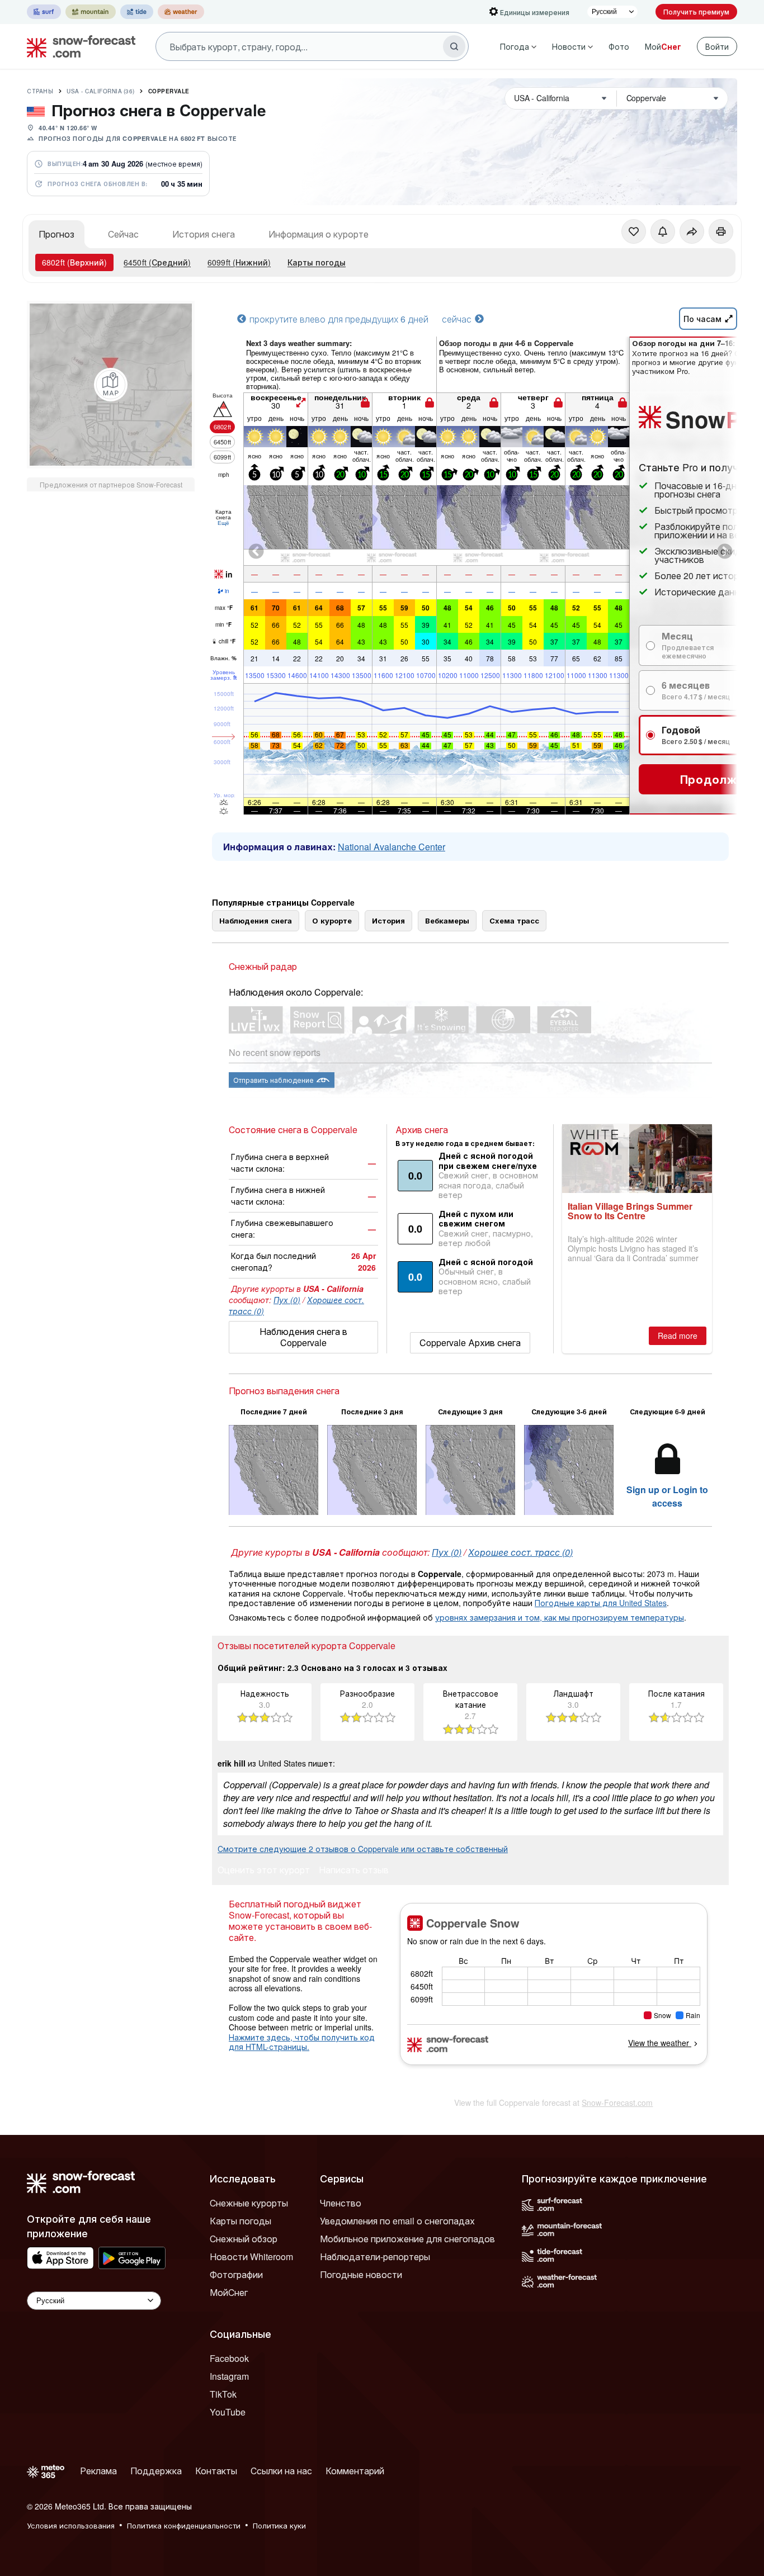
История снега (204, 234)
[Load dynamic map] (111, 385)
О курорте (332, 920)
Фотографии (236, 2274)
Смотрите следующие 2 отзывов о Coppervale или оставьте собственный (363, 1849)
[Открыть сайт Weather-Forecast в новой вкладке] (181, 12)
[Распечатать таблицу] (721, 231)
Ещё (223, 523)
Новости (569, 46)
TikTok (223, 2394)
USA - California (101, 91)
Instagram (229, 2376)
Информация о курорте (319, 234)
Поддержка (156, 2471)
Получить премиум (696, 11)
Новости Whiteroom (251, 2257)
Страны (40, 91)
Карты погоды (317, 262)
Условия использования (71, 2525)
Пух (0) (287, 1300)
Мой (663, 46)
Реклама (98, 2471)
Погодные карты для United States (601, 1603)
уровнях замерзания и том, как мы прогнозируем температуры (560, 1617)
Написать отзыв (354, 1871)
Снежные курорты (249, 2203)
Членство (341, 2203)
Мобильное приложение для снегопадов (407, 2239)
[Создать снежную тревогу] (663, 231)
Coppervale (169, 91)
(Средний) (157, 262)
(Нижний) (239, 262)
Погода (515, 46)
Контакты (216, 2471)
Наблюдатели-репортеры (375, 2257)
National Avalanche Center (392, 847)
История (388, 920)
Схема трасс (514, 920)
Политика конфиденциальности (184, 2525)
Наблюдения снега (256, 920)
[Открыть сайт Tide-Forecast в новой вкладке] (137, 12)
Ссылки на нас (281, 2471)
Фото (619, 46)
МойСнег (229, 2292)
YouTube (228, 2412)
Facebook (229, 2358)
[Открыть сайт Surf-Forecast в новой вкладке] (44, 12)
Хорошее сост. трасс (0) (520, 1552)
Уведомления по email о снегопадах (397, 2221)
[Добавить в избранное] (634, 231)
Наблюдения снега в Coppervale (303, 1337)
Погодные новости (361, 2274)
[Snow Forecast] (78, 46)
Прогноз (56, 234)
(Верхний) (74, 262)
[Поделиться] (692, 231)
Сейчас (123, 234)
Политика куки (279, 2525)
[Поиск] (454, 46)
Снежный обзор (244, 2239)
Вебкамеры (447, 920)
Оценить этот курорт (264, 1871)
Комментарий (355, 2471)
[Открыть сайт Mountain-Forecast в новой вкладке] (91, 12)
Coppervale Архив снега (470, 1343)
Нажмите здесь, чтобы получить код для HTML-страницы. (302, 2042)
